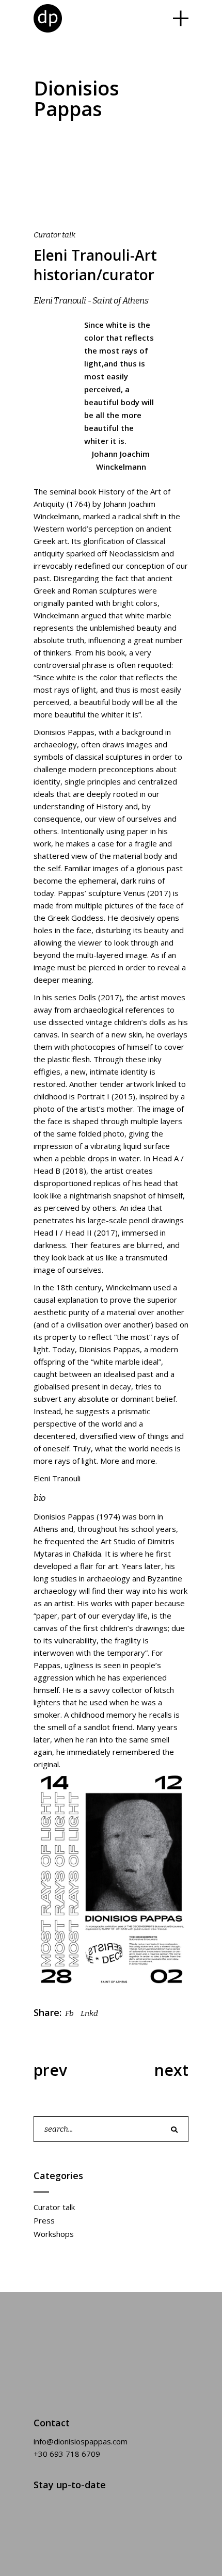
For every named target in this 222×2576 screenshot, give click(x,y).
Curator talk (54, 235)
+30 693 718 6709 (67, 2454)
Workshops (54, 2234)
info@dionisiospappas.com (81, 2441)
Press (44, 2220)
